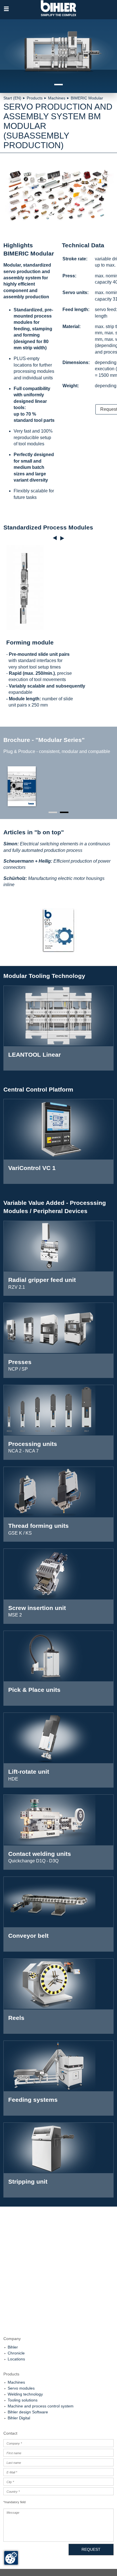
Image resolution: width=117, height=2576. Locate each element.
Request (91, 2549)
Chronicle (16, 2353)
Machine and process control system (41, 2406)
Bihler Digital (19, 2418)
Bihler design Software (28, 2412)
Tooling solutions (23, 2400)
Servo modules (21, 2388)
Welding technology (25, 2394)
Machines (57, 98)
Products (35, 98)
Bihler (13, 2347)
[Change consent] (11, 2558)
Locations (16, 2359)
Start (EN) (12, 98)
